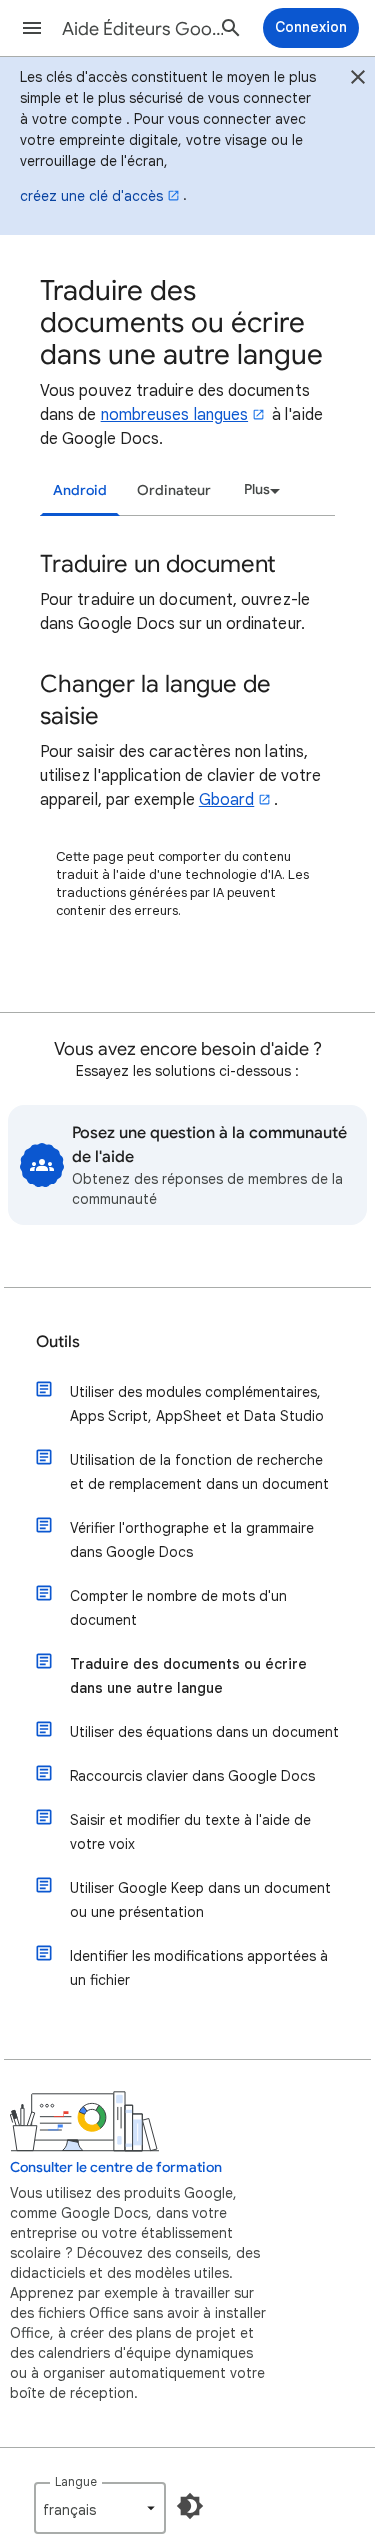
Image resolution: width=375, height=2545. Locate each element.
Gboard (226, 800)
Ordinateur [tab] (174, 490)
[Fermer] (358, 80)
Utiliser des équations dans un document (204, 1732)
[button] (32, 28)
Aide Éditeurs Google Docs (143, 29)
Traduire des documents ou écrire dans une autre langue (188, 1676)
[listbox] (259, 490)
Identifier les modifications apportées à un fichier (199, 1968)
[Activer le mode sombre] (190, 2506)
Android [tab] (80, 490)
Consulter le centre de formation (116, 2167)
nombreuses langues (174, 415)
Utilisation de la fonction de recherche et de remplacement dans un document (199, 1472)
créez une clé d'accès (91, 196)
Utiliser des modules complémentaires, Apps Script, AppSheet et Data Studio (197, 1404)
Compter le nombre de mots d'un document (178, 1608)
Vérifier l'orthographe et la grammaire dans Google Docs (192, 1540)
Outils (58, 1342)
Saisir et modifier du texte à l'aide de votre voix (190, 1832)
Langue (76, 2481)
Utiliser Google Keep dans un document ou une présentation (200, 1900)
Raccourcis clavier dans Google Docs (192, 1776)
